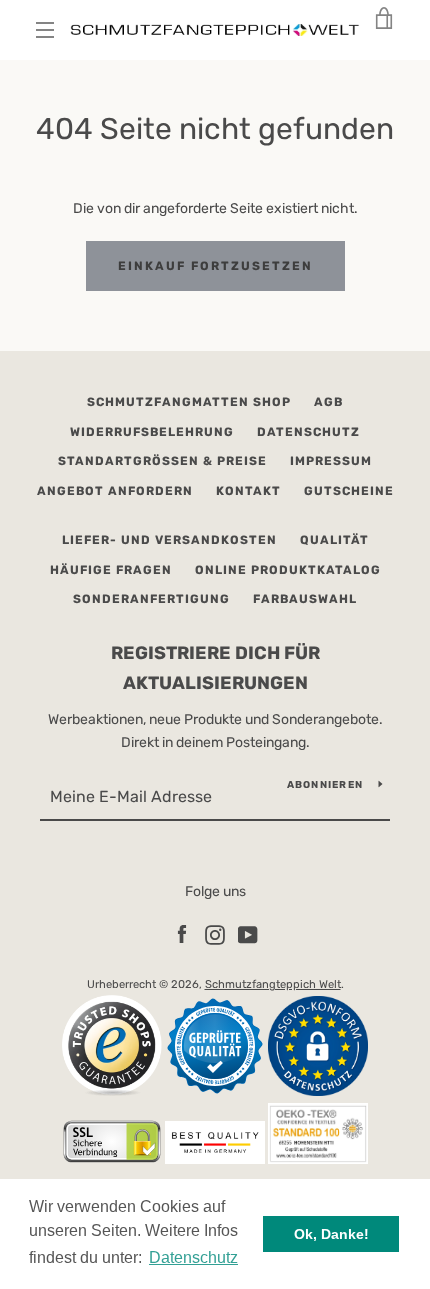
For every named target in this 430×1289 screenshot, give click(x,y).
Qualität (334, 540)
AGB (328, 402)
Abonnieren (325, 785)
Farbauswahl (305, 599)
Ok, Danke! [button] (331, 1234)
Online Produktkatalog (288, 570)
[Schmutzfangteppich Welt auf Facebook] (182, 934)
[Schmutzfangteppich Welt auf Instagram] (215, 934)
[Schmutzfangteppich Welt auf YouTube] (248, 934)
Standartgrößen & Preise (162, 461)
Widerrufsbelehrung (152, 432)
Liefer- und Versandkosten (169, 540)
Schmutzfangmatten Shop (189, 402)
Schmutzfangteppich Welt (273, 984)
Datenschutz (308, 432)
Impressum (331, 461)
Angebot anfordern (115, 491)
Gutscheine (349, 491)
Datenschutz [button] (193, 1257)
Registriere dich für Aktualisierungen (215, 668)
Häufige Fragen (111, 570)
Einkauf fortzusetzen (215, 266)
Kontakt (248, 491)
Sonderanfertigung (151, 599)
